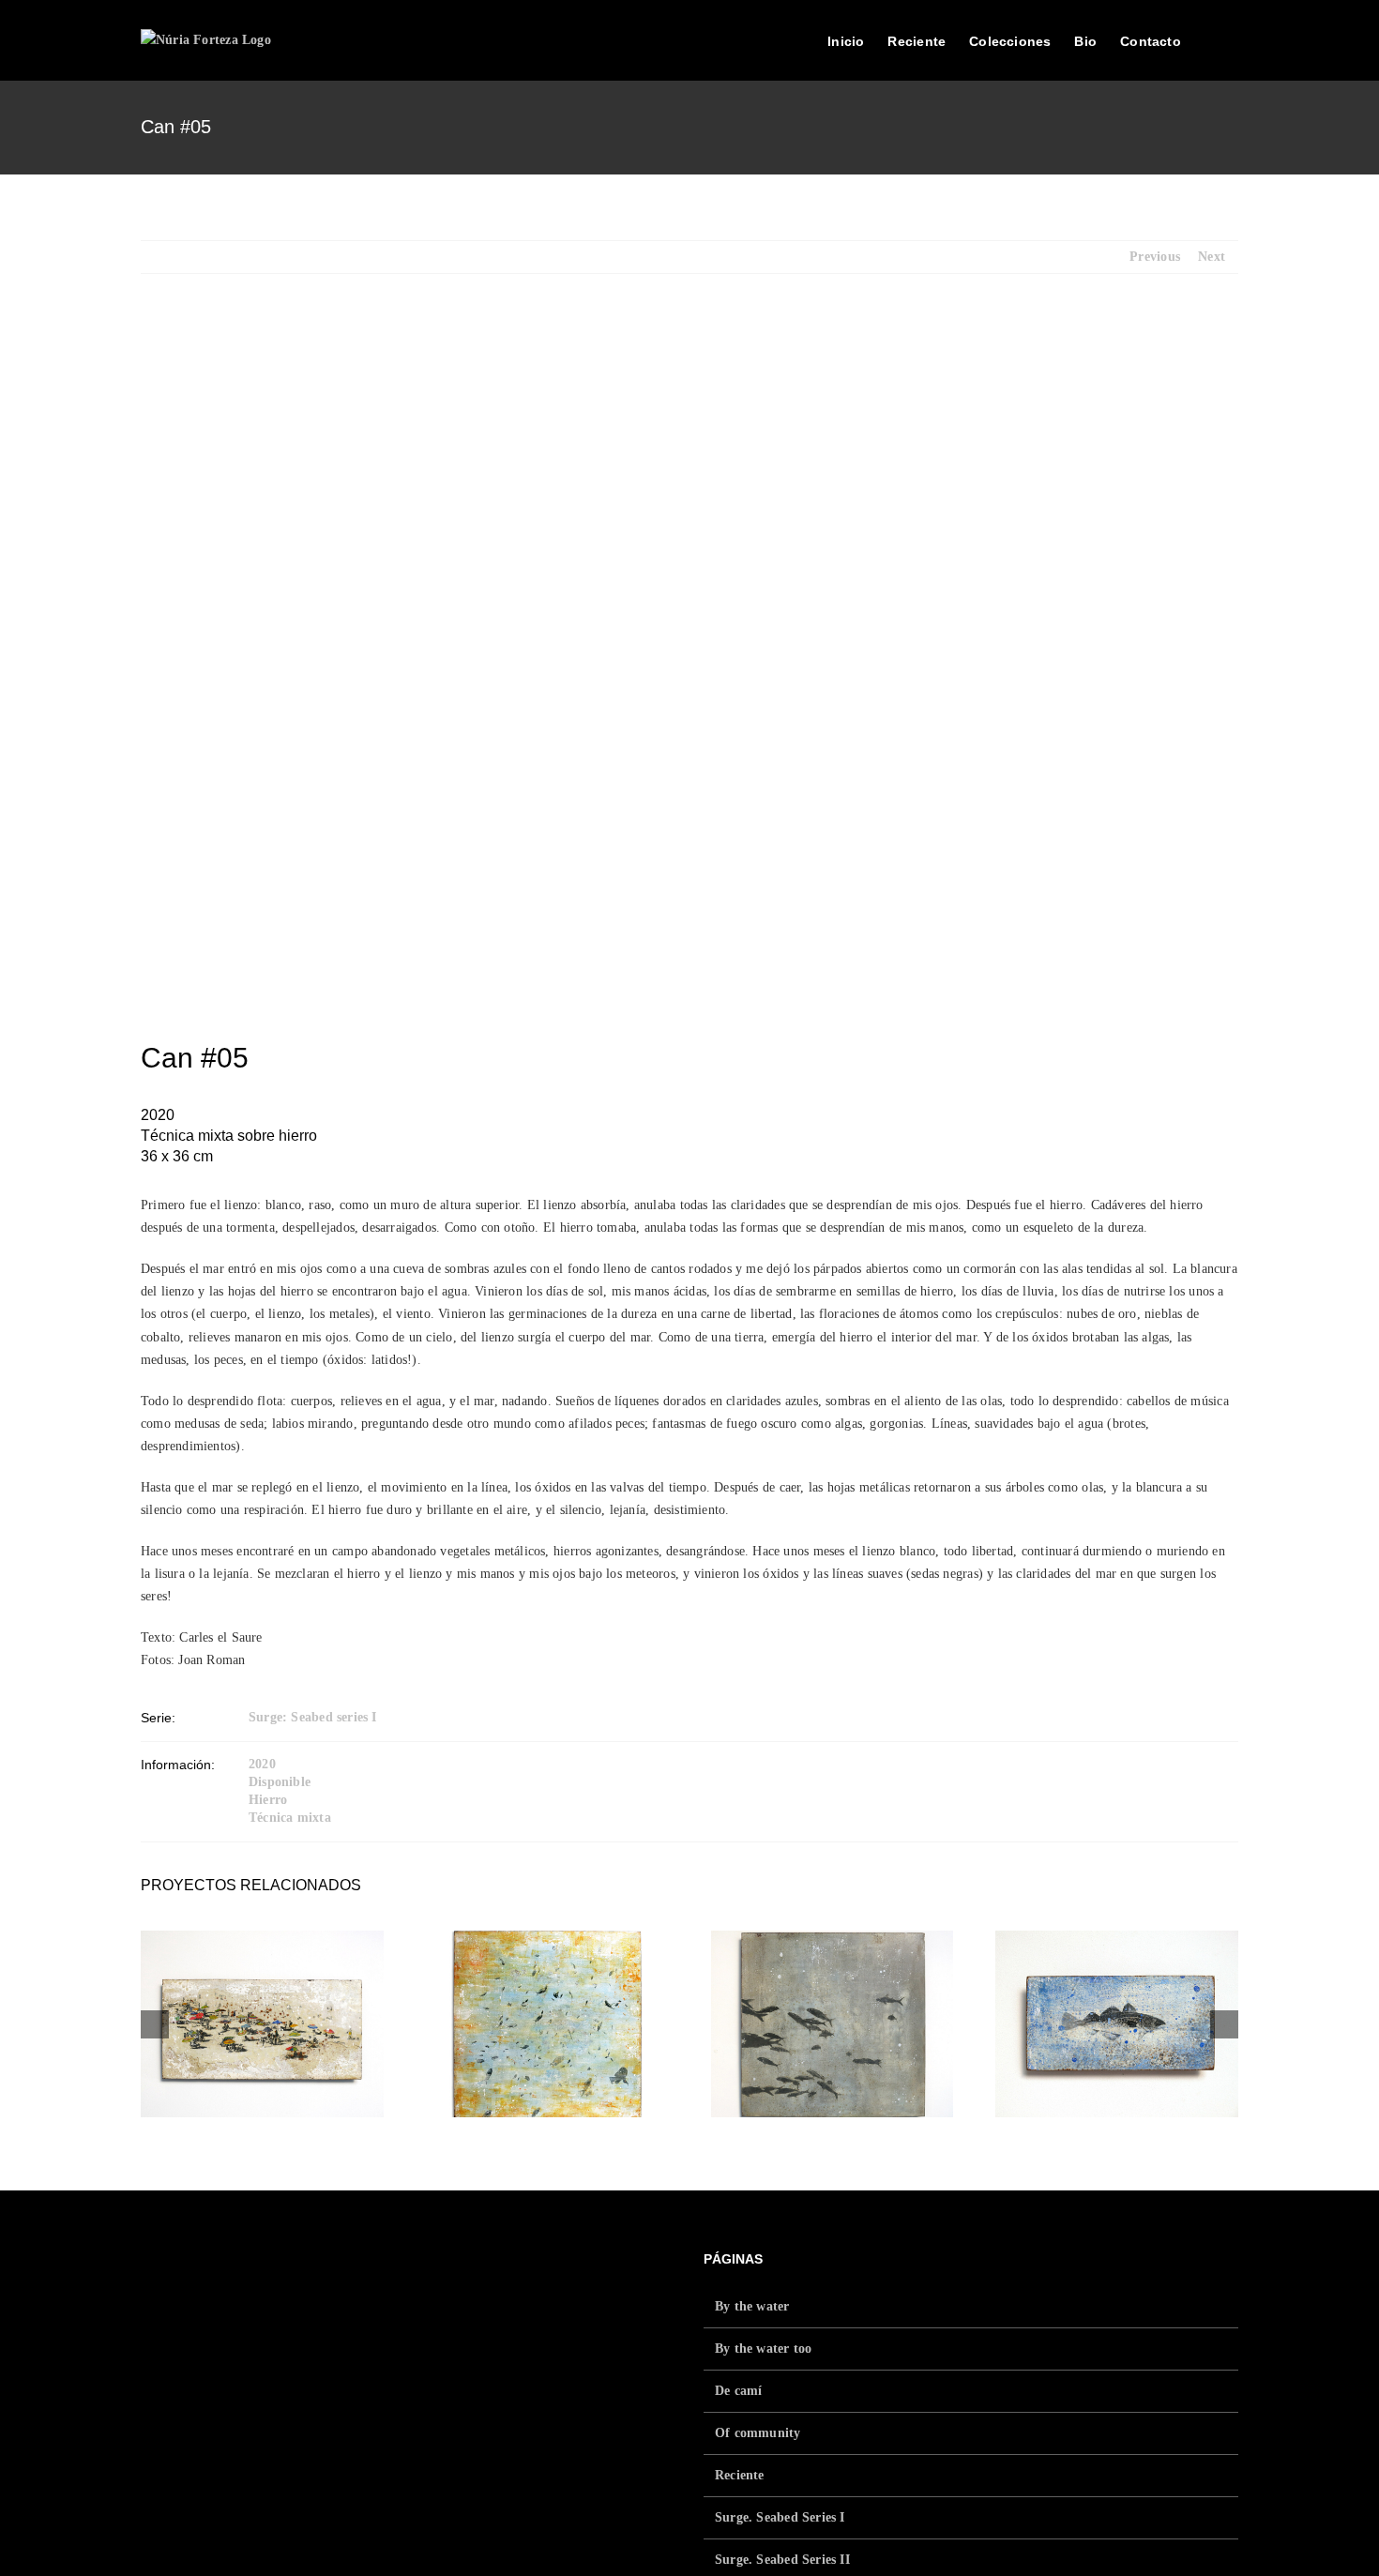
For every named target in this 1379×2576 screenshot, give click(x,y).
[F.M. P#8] (1117, 2023)
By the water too (763, 2349)
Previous (1155, 257)
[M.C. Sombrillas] (262, 2023)
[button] (1210, 39)
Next (1212, 257)
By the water (752, 2306)
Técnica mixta (290, 1818)
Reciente (740, 2475)
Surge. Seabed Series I (780, 2517)
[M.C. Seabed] (547, 2023)
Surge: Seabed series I (313, 1717)
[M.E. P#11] (833, 2023)
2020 (262, 1764)
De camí (738, 2391)
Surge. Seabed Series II (782, 2560)
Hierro (268, 1800)
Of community (758, 2433)
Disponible (280, 1782)
